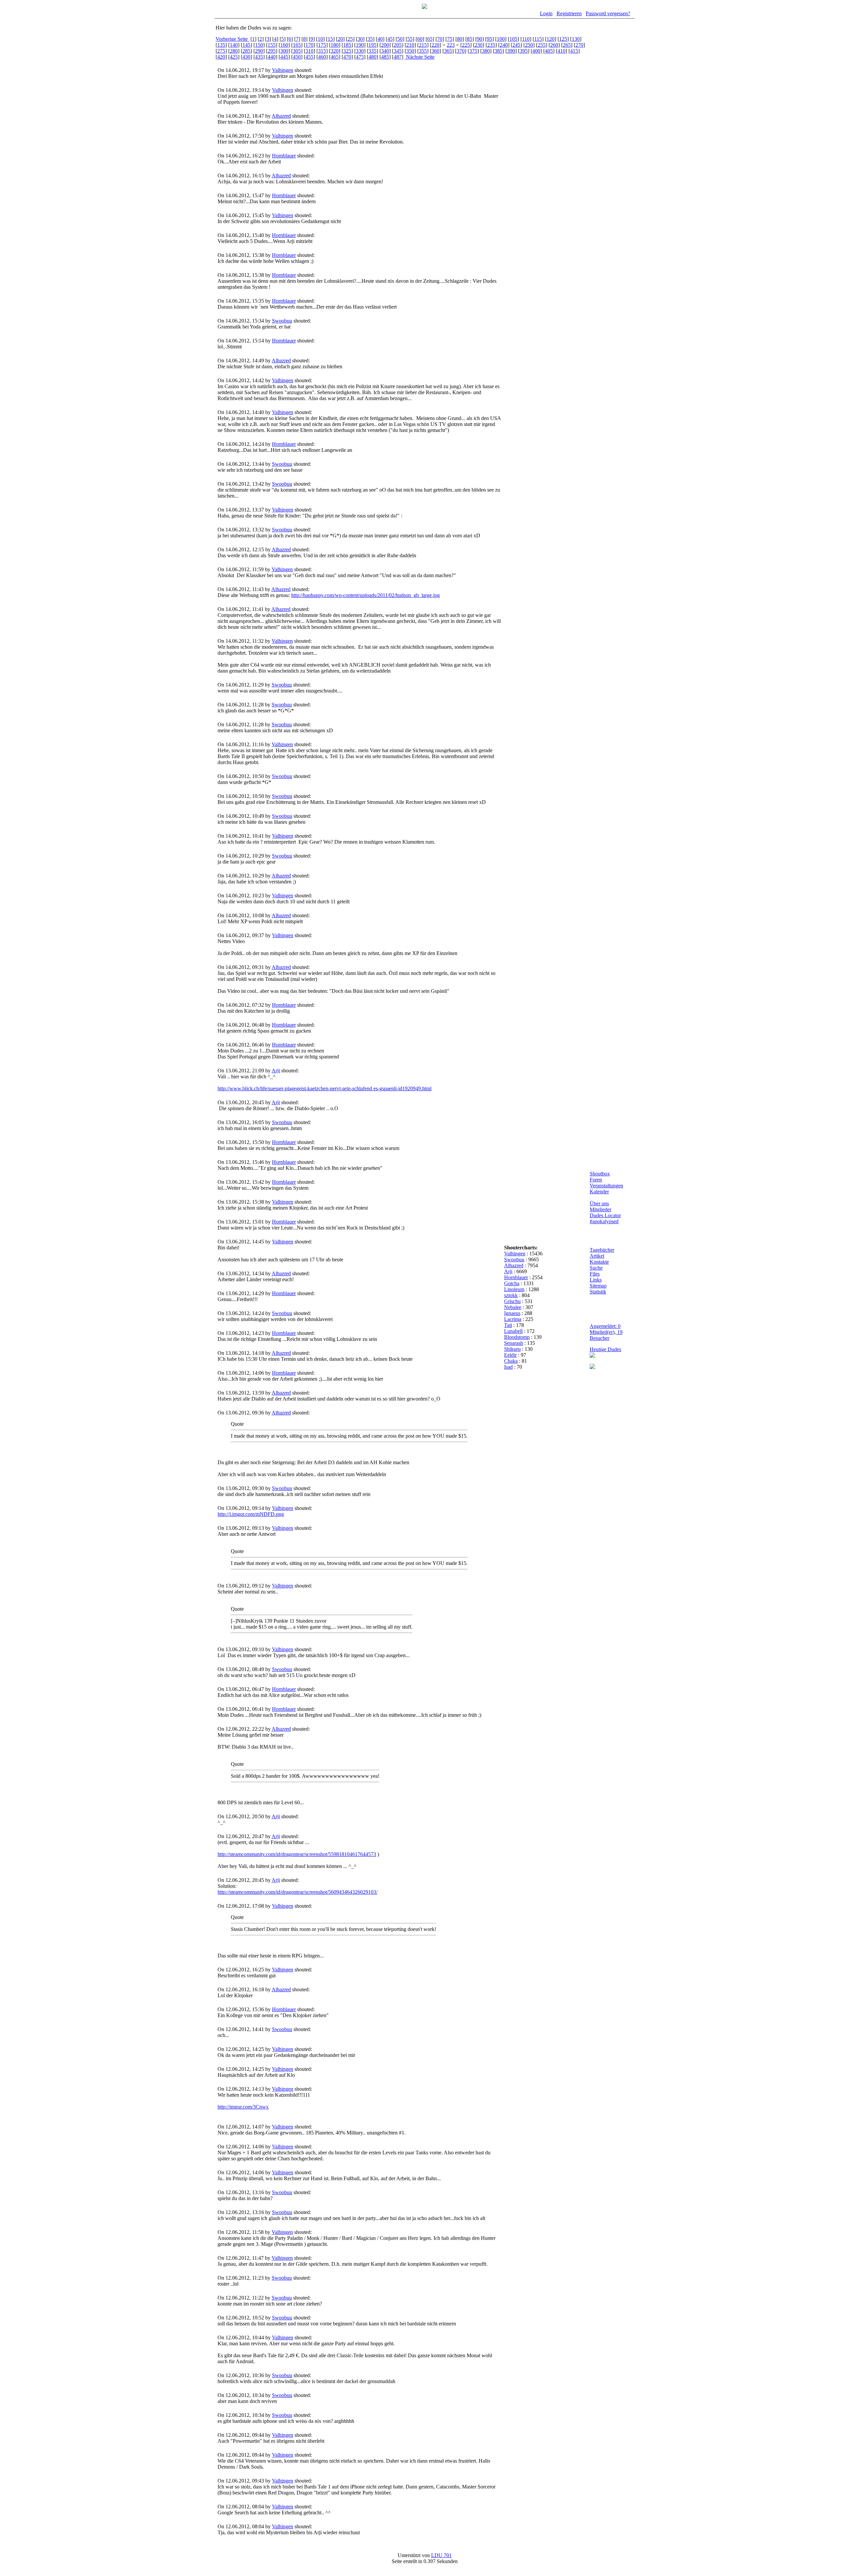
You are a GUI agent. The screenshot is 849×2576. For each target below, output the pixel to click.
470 (347, 57)
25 (350, 39)
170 (309, 45)
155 (272, 45)
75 (450, 39)
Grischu (512, 1301)
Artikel (597, 1256)
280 (234, 51)
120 (551, 39)
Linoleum (514, 1289)
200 (385, 45)
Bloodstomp (517, 1337)
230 (479, 45)
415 (574, 51)
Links (596, 1280)
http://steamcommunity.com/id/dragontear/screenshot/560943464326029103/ (297, 1892)
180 (335, 45)
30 (360, 39)
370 (461, 51)
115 (538, 39)
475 (360, 57)
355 (423, 51)
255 (542, 45)
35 (370, 39)
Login (546, 13)
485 (385, 57)
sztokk (511, 1295)
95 (490, 39)
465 (335, 57)
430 (246, 57)
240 (504, 45)
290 (259, 51)
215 (423, 45)
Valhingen (283, 70)
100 (501, 39)
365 (448, 51)
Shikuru (512, 1349)
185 (347, 45)
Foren (596, 1180)
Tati (508, 1325)
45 (390, 39)
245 (516, 45)
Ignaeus (512, 1313)
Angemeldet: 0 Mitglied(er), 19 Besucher (606, 1332)
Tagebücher (602, 1250)
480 (372, 57)
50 (400, 39)
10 (320, 39)
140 (234, 45)
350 (410, 51)
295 (272, 51)
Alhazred (281, 116)
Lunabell (513, 1331)
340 (385, 51)
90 (480, 39)
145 (246, 45)
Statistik (598, 1292)
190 (360, 45)
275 (221, 51)
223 (451, 45)
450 (297, 57)
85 (470, 39)
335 (372, 51)
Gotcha (512, 1283)
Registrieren (569, 13)
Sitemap (598, 1286)
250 (529, 45)
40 (380, 39)
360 (435, 51)
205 (398, 45)
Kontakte (599, 1262)
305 (297, 51)
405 (549, 51)
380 (486, 51)
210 (410, 45)
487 (398, 57)
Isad (508, 1367)
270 (579, 45)
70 (440, 39)
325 (347, 51)
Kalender (599, 1192)
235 (491, 45)
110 (526, 39)
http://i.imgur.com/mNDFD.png (251, 1514)
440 (272, 57)
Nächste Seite (420, 57)
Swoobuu (282, 321)
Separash (514, 1343)
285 (246, 51)
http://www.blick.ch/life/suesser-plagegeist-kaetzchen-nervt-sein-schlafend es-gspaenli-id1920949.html (325, 1088)
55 (410, 39)
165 (297, 45)
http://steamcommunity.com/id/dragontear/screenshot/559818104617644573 (297, 1854)
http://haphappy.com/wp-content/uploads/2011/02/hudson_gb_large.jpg (365, 595)
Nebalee (513, 1307)
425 (234, 57)
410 (561, 51)
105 (513, 39)
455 (309, 57)
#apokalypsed (604, 1221)
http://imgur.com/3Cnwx (243, 2107)
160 (284, 45)
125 (563, 39)
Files (595, 1274)
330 (360, 51)
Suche (596, 1268)
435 (259, 57)
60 (420, 39)
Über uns (599, 1203)
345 (398, 51)
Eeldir (510, 1355)
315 (322, 51)
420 (221, 57)
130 (576, 39)
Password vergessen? (608, 13)
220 (435, 45)
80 (460, 39)
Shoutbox (600, 1174)
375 (473, 51)
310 (309, 51)
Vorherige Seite (232, 39)
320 (335, 51)
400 (536, 51)
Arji (276, 1071)
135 (221, 45)
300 (284, 51)
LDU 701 (441, 2555)
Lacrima (513, 1319)
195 (372, 45)
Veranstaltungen (606, 1186)
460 (322, 57)
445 (284, 57)
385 (498, 51)
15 (330, 39)
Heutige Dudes (605, 1349)
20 (340, 39)
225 (466, 45)
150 (259, 45)
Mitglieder (600, 1209)
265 (567, 45)
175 (322, 45)
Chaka (511, 1361)
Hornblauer (284, 156)
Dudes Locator (605, 1215)
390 (511, 51)
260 (554, 45)
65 (430, 39)
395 (524, 51)
